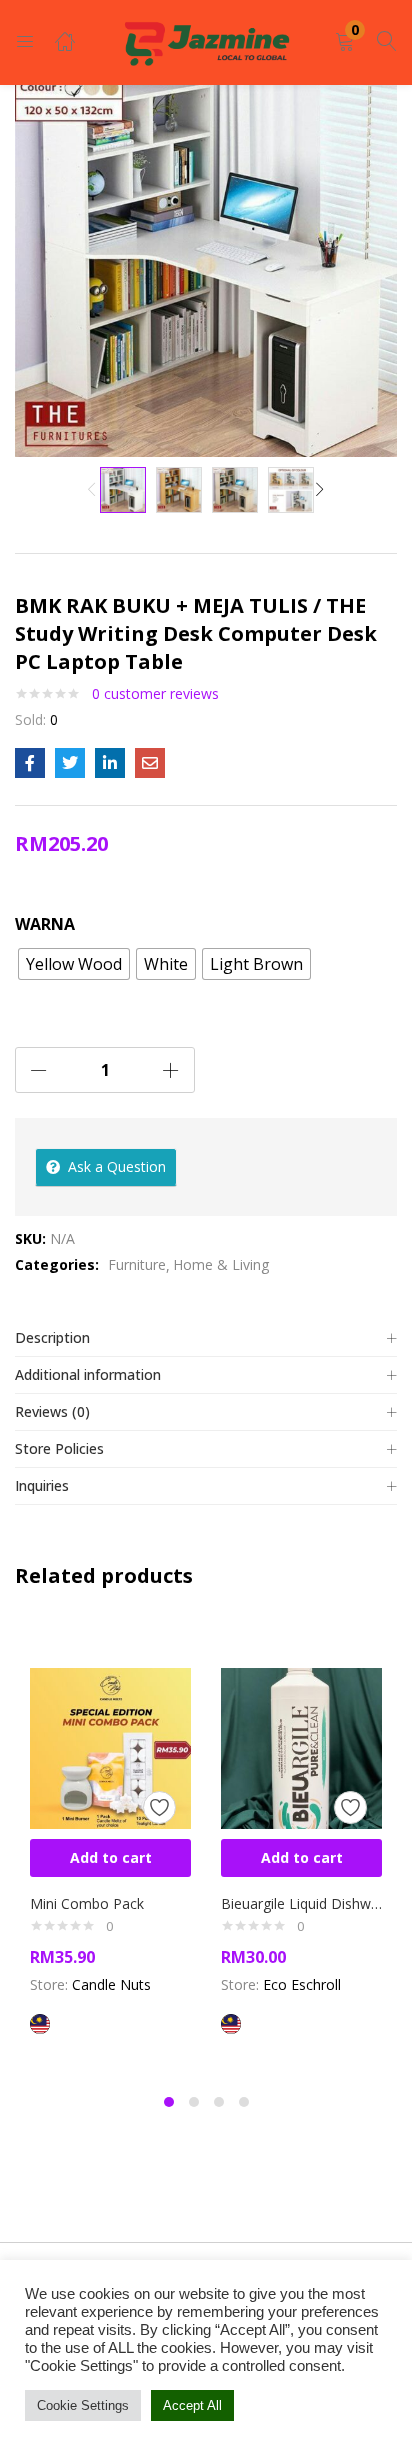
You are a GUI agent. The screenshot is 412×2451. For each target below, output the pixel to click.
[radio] (74, 964)
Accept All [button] (192, 2405)
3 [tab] (219, 2102)
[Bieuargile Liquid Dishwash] (301, 1746)
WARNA (45, 924)
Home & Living (221, 1264)
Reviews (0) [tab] (52, 1411)
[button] (345, 42)
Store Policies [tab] (59, 1448)
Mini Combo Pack (87, 1903)
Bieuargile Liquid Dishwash (301, 1903)
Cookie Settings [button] (83, 2405)
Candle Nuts (111, 1984)
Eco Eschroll (302, 1984)
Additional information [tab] (88, 1374)
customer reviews (155, 693)
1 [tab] (169, 2102)
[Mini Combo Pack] (110, 1746)
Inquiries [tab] (42, 1485)
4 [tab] (244, 2102)
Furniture (137, 1264)
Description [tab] (52, 1337)
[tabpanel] (110, 1849)
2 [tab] (194, 2102)
